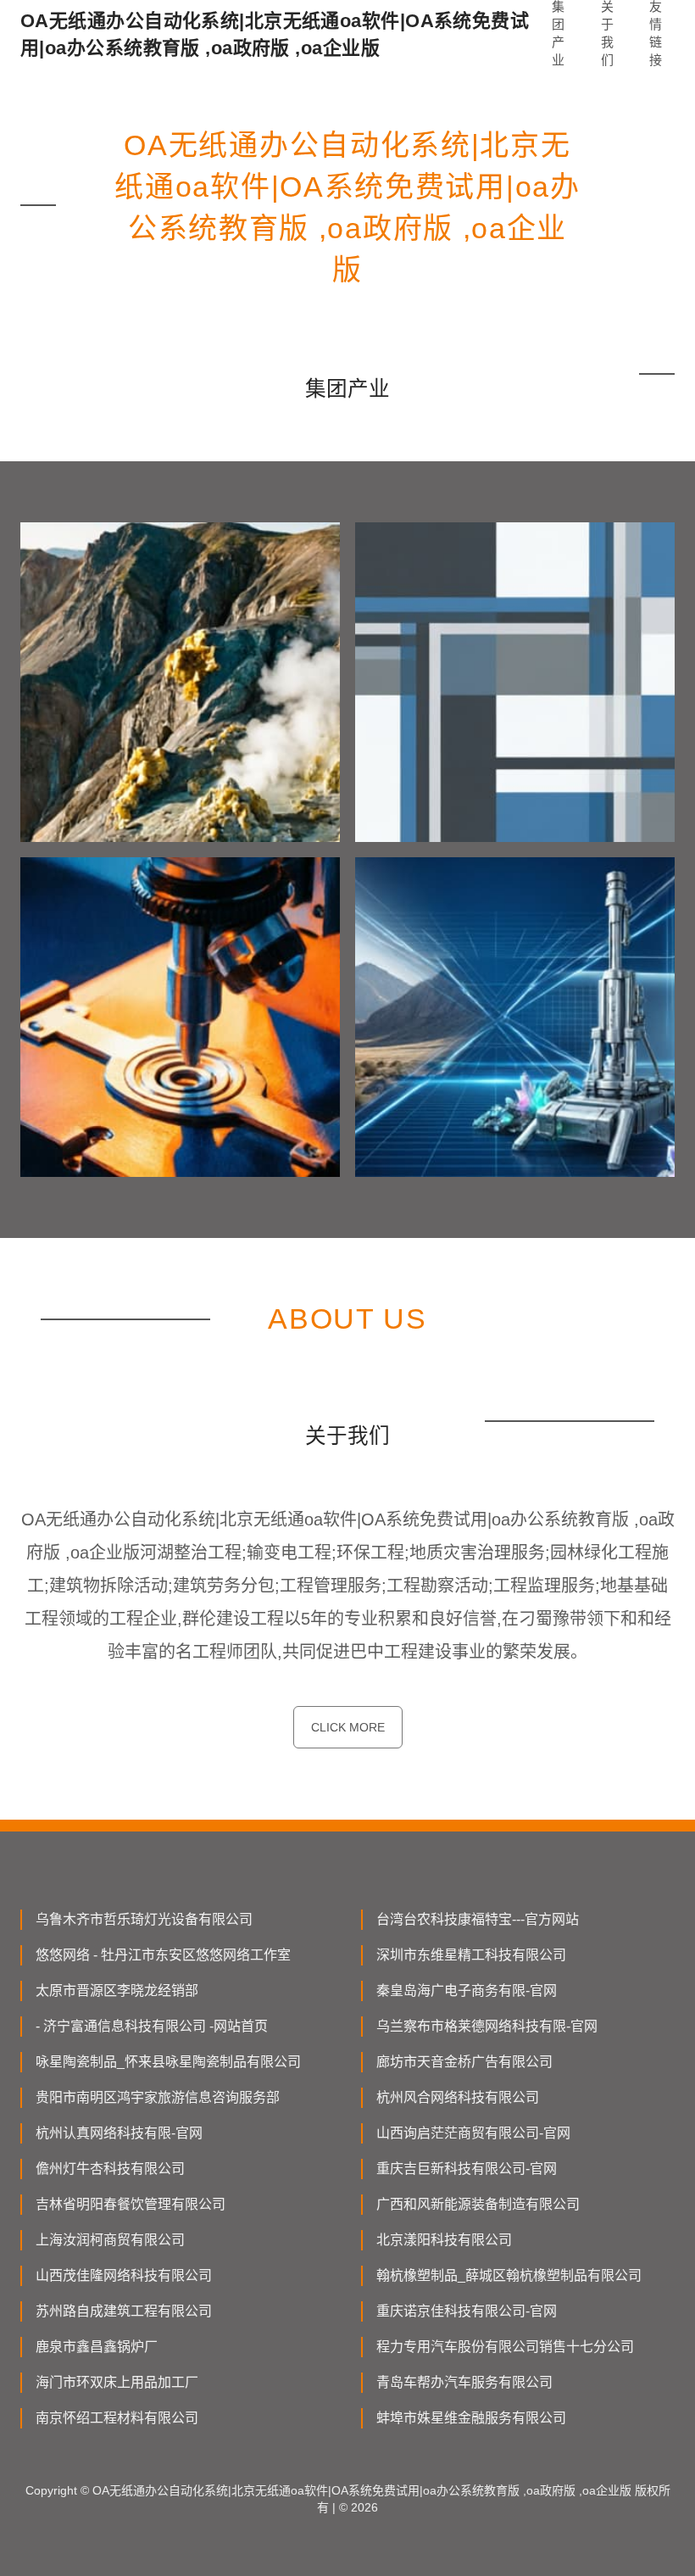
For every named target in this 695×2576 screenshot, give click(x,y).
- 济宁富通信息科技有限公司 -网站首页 (152, 2026)
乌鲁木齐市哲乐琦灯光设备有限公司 (144, 1919)
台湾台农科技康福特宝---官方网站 (478, 1919)
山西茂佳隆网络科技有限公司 (124, 2275)
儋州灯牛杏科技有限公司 (110, 2169)
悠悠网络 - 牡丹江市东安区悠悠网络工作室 (163, 1955)
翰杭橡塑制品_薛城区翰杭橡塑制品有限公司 (509, 2275)
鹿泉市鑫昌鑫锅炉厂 (97, 2347)
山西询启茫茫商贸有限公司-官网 (473, 2133)
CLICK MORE (348, 1727)
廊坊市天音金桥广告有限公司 (464, 2062)
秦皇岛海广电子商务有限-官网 (467, 1991)
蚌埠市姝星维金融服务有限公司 (471, 2418)
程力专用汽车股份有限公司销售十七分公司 (505, 2347)
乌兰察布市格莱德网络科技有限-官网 (487, 2026)
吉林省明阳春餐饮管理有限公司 (131, 2204)
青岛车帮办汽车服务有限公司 (464, 2382)
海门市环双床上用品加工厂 (117, 2382)
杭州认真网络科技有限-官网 (119, 2133)
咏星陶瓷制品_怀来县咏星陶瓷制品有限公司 (168, 2062)
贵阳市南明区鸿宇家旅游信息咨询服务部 (158, 2097)
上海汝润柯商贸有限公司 (110, 2240)
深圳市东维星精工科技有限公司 (471, 1955)
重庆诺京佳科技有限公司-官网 (467, 2311)
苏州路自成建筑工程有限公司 (124, 2311)
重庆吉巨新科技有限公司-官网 (467, 2169)
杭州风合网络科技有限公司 (458, 2097)
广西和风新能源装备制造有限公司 (478, 2204)
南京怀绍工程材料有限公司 (117, 2418)
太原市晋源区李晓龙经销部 (117, 1991)
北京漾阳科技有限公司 (444, 2240)
